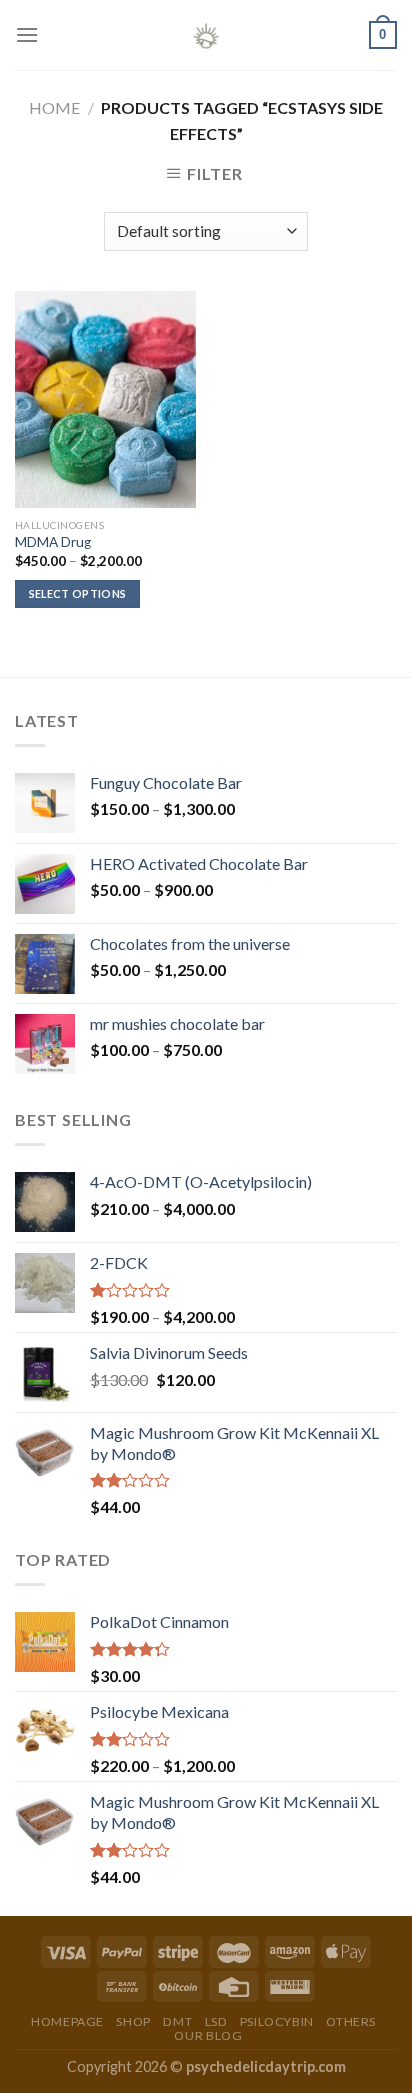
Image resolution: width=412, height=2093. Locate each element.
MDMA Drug (53, 542)
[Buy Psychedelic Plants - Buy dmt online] (206, 35)
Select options (78, 593)
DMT (177, 2021)
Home (54, 107)
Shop (133, 2021)
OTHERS (351, 2021)
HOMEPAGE (67, 2021)
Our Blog (208, 2035)
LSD (216, 2021)
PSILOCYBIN (277, 2021)
